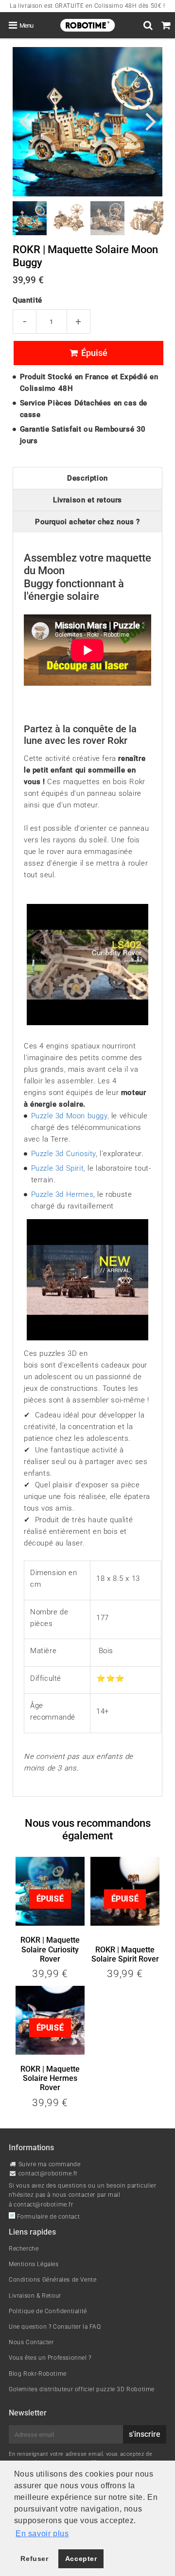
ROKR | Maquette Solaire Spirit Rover (125, 1954)
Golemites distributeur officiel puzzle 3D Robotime (82, 2389)
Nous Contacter (31, 2342)
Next (151, 121)
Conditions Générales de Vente (52, 2280)
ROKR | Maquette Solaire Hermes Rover (50, 2078)
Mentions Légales (34, 2264)
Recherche (24, 2249)
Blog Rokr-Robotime (38, 2374)
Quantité (27, 300)
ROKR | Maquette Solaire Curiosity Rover (50, 1949)
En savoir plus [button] (42, 2534)
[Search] (148, 25)
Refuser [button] (34, 2559)
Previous (24, 121)
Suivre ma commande (50, 2164)
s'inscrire (145, 2434)
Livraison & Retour (35, 2296)
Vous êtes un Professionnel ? (50, 2358)
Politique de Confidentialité (48, 2311)
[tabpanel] (30, 218)
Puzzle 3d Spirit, (58, 1168)
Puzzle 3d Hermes (62, 1194)
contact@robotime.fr (48, 2173)
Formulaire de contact (47, 2217)
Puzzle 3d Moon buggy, (70, 1116)
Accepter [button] (81, 2559)
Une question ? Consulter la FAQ (55, 2327)
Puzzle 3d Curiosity (63, 1154)
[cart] (166, 25)
